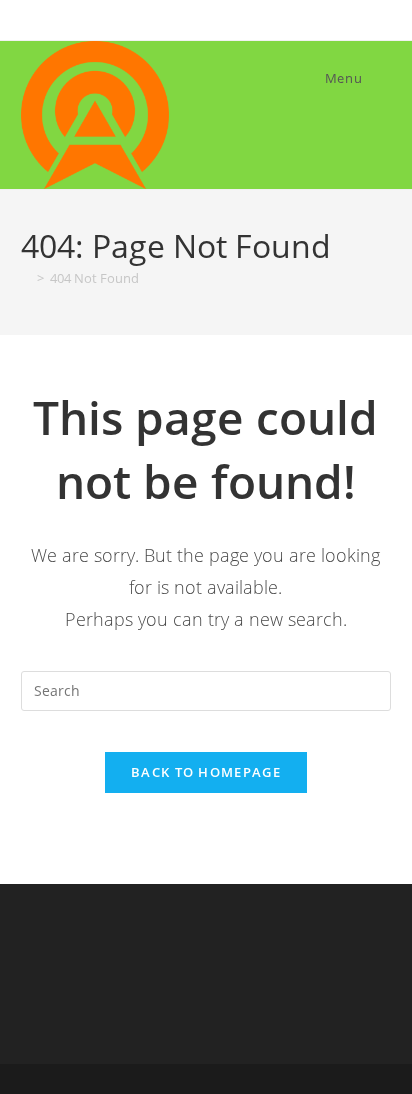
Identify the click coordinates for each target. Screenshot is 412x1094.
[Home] (26, 278)
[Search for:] (379, 78)
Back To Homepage (206, 772)
